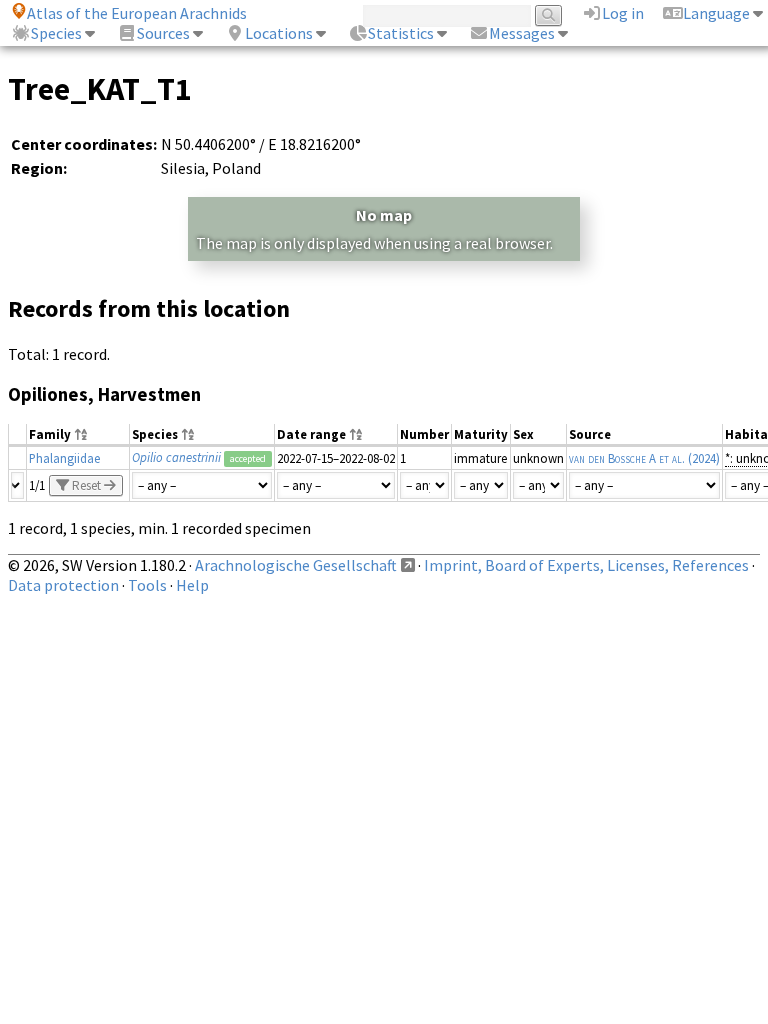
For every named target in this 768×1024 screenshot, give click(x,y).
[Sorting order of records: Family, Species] (81, 435)
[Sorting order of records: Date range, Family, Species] (356, 435)
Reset (86, 485)
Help (192, 585)
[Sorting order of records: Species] (188, 435)
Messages (522, 33)
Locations (279, 33)
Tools (147, 585)
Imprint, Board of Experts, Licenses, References (586, 565)
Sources (163, 33)
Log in (623, 13)
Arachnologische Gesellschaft (296, 565)
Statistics (401, 33)
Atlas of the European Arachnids (137, 13)
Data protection (63, 585)
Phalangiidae (64, 458)
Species (56, 33)
